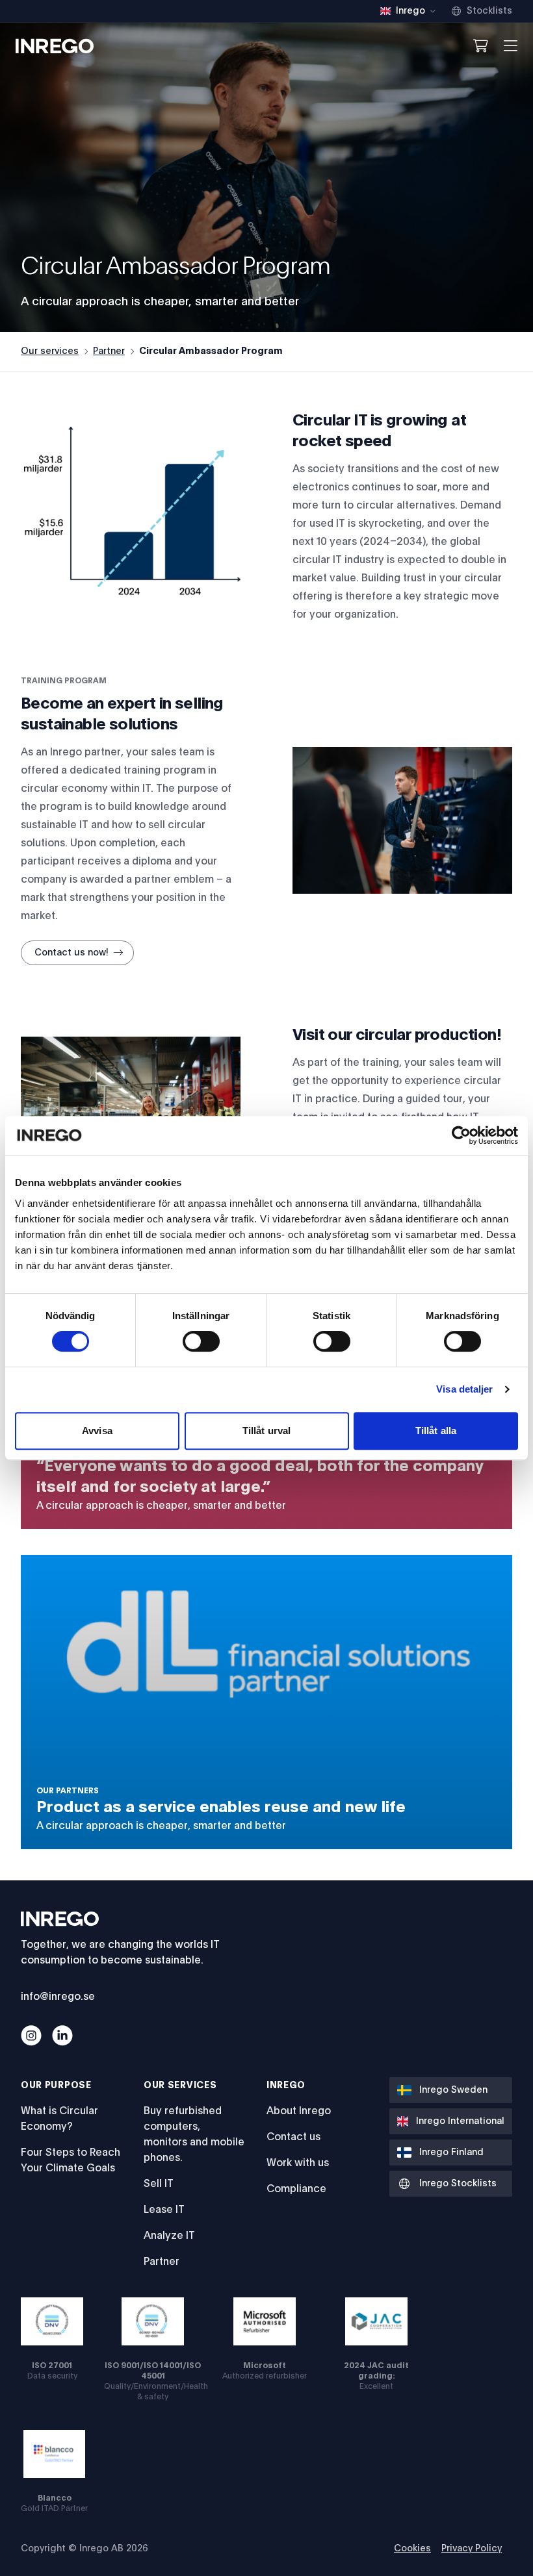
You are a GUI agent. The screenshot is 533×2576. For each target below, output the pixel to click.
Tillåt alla (436, 1431)
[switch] (201, 1341)
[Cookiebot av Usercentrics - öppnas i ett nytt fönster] (461, 1135)
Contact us (293, 2137)
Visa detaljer (464, 1389)
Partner (109, 351)
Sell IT (159, 2184)
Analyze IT (169, 2236)
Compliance (296, 2189)
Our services (50, 351)
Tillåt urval (266, 1431)
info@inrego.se (58, 1997)
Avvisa (97, 1431)
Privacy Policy (472, 2549)
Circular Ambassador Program (211, 351)
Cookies (412, 2549)
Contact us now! (71, 953)
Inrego (286, 2086)
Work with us (298, 2163)
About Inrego (299, 2111)
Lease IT (164, 2210)
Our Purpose (56, 2086)
